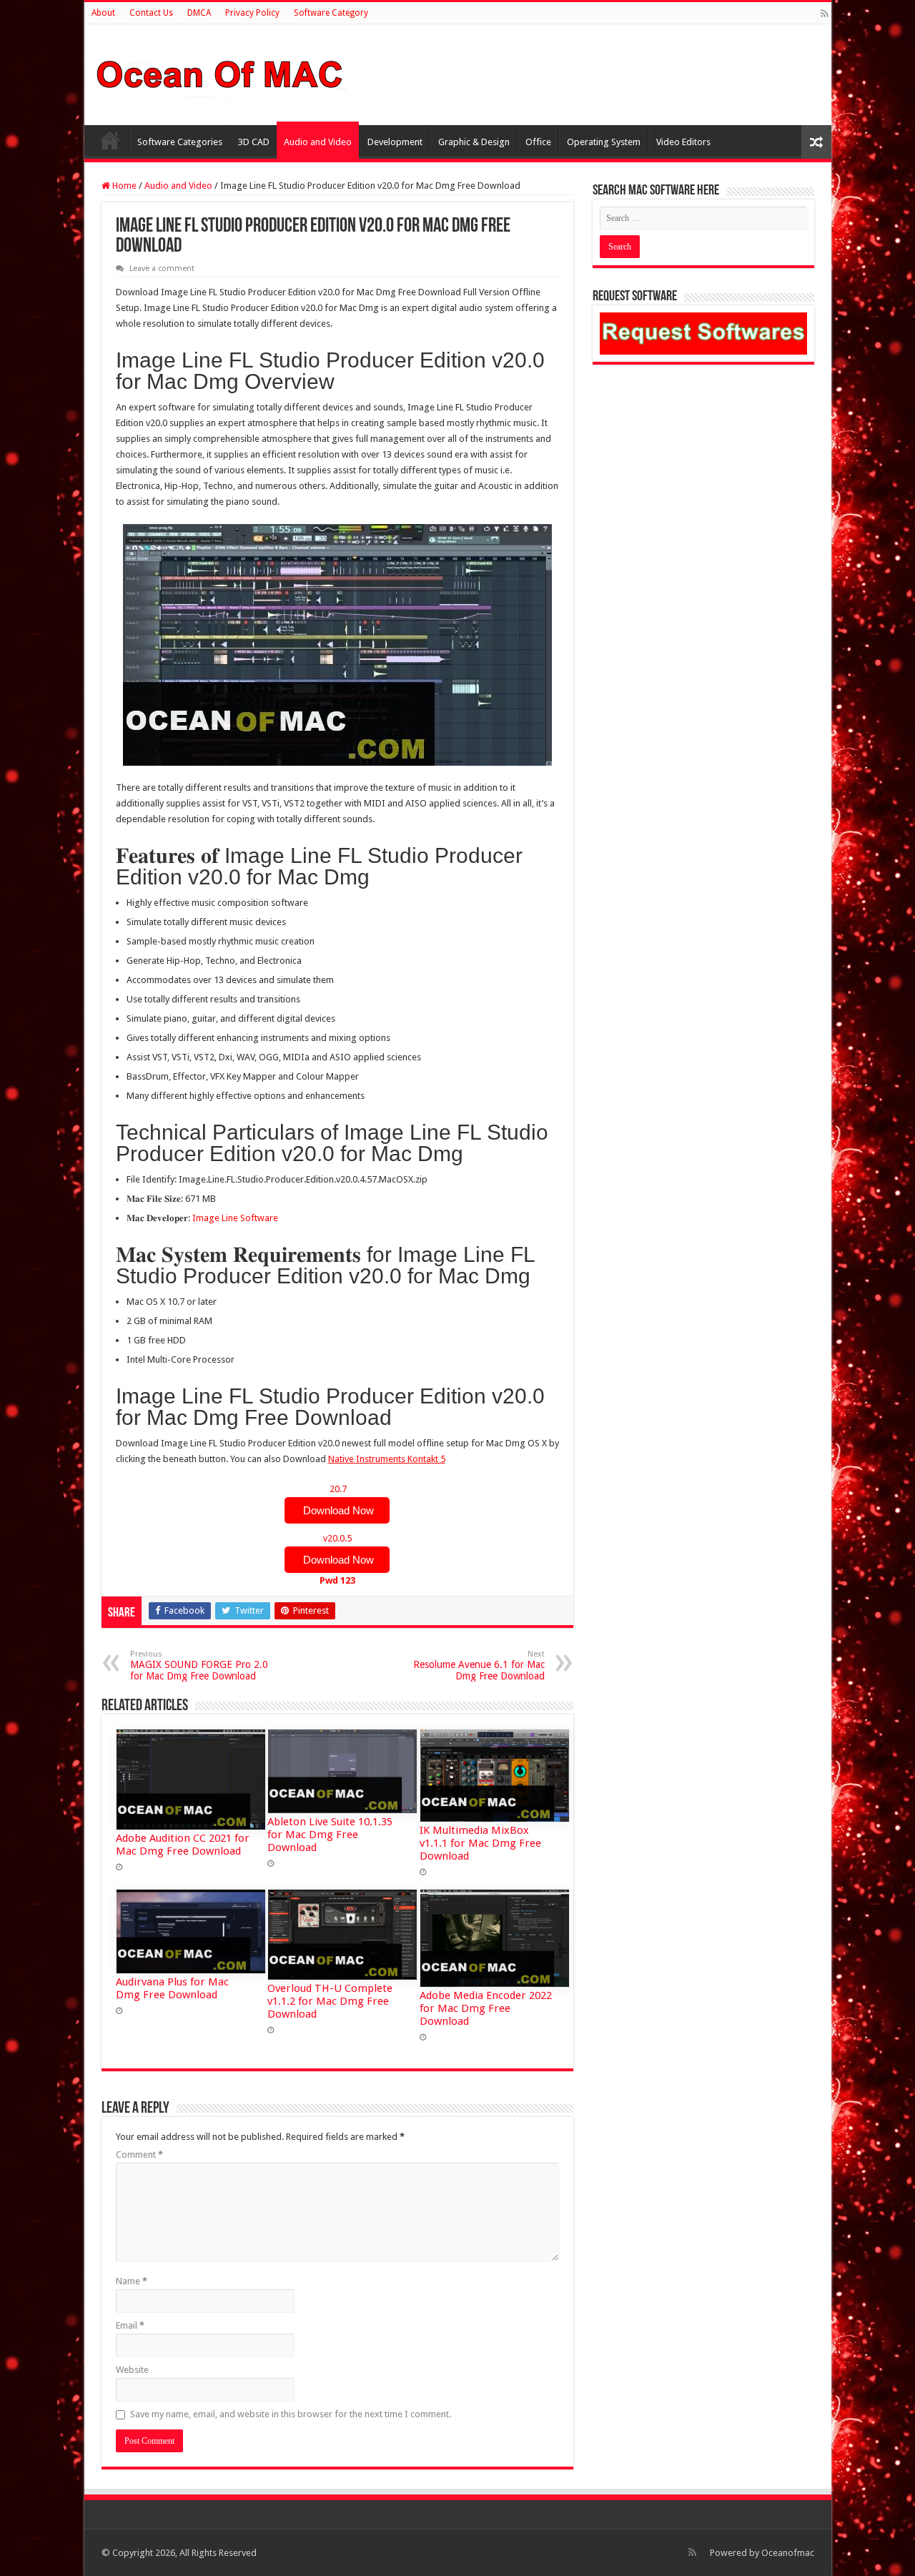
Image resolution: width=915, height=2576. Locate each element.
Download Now (337, 1510)
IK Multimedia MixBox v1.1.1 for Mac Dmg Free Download (480, 1843)
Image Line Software (235, 1218)
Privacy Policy (252, 13)
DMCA (199, 13)
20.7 (337, 1500)
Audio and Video (318, 142)
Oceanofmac (788, 2553)
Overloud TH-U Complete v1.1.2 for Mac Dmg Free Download (330, 2001)
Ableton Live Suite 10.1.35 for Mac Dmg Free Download (330, 1835)
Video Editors (683, 142)
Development (395, 142)
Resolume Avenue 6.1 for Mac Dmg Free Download (479, 1665)
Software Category (331, 13)
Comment (139, 2155)
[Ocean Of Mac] (220, 72)
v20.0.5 (337, 1559)
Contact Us (151, 13)
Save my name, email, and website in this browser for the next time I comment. (291, 2414)
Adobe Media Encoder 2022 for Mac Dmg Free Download (486, 2008)
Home (110, 140)
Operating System (604, 142)
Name (132, 2281)
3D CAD (254, 142)
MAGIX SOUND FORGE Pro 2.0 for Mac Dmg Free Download (199, 1665)
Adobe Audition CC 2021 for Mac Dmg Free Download (183, 1845)
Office (538, 142)
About (103, 13)
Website (132, 2370)
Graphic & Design (474, 142)
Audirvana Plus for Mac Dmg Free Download (172, 1988)
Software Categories (180, 142)
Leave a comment (162, 268)
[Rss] (825, 14)
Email (130, 2325)
